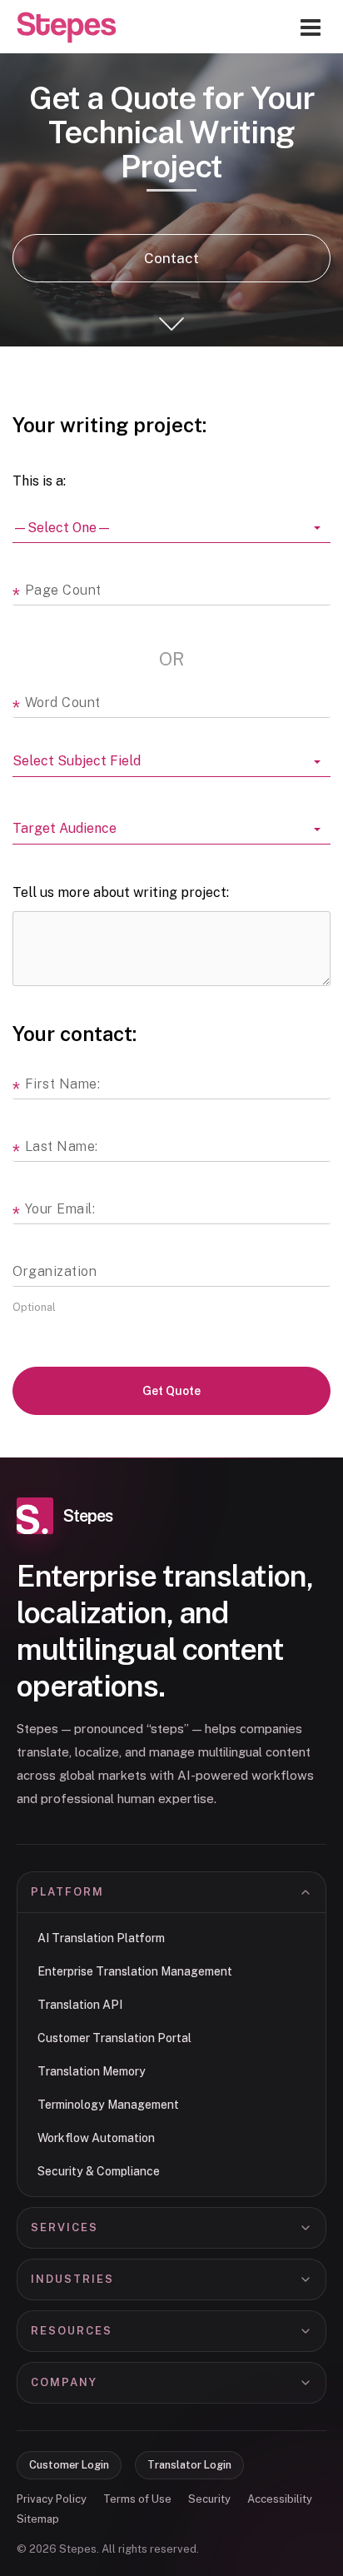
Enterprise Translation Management (135, 1971)
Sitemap (38, 2519)
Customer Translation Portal (114, 2038)
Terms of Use (137, 2499)
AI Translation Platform (101, 1938)
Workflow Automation (96, 2138)
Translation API (80, 2005)
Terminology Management (108, 2105)
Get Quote (171, 1391)
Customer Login (69, 2465)
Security (209, 2499)
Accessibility (280, 2499)
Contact (171, 258)
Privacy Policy (52, 2499)
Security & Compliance (99, 2171)
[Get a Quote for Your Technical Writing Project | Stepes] (67, 27)
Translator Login (189, 2465)
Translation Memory (92, 2071)
